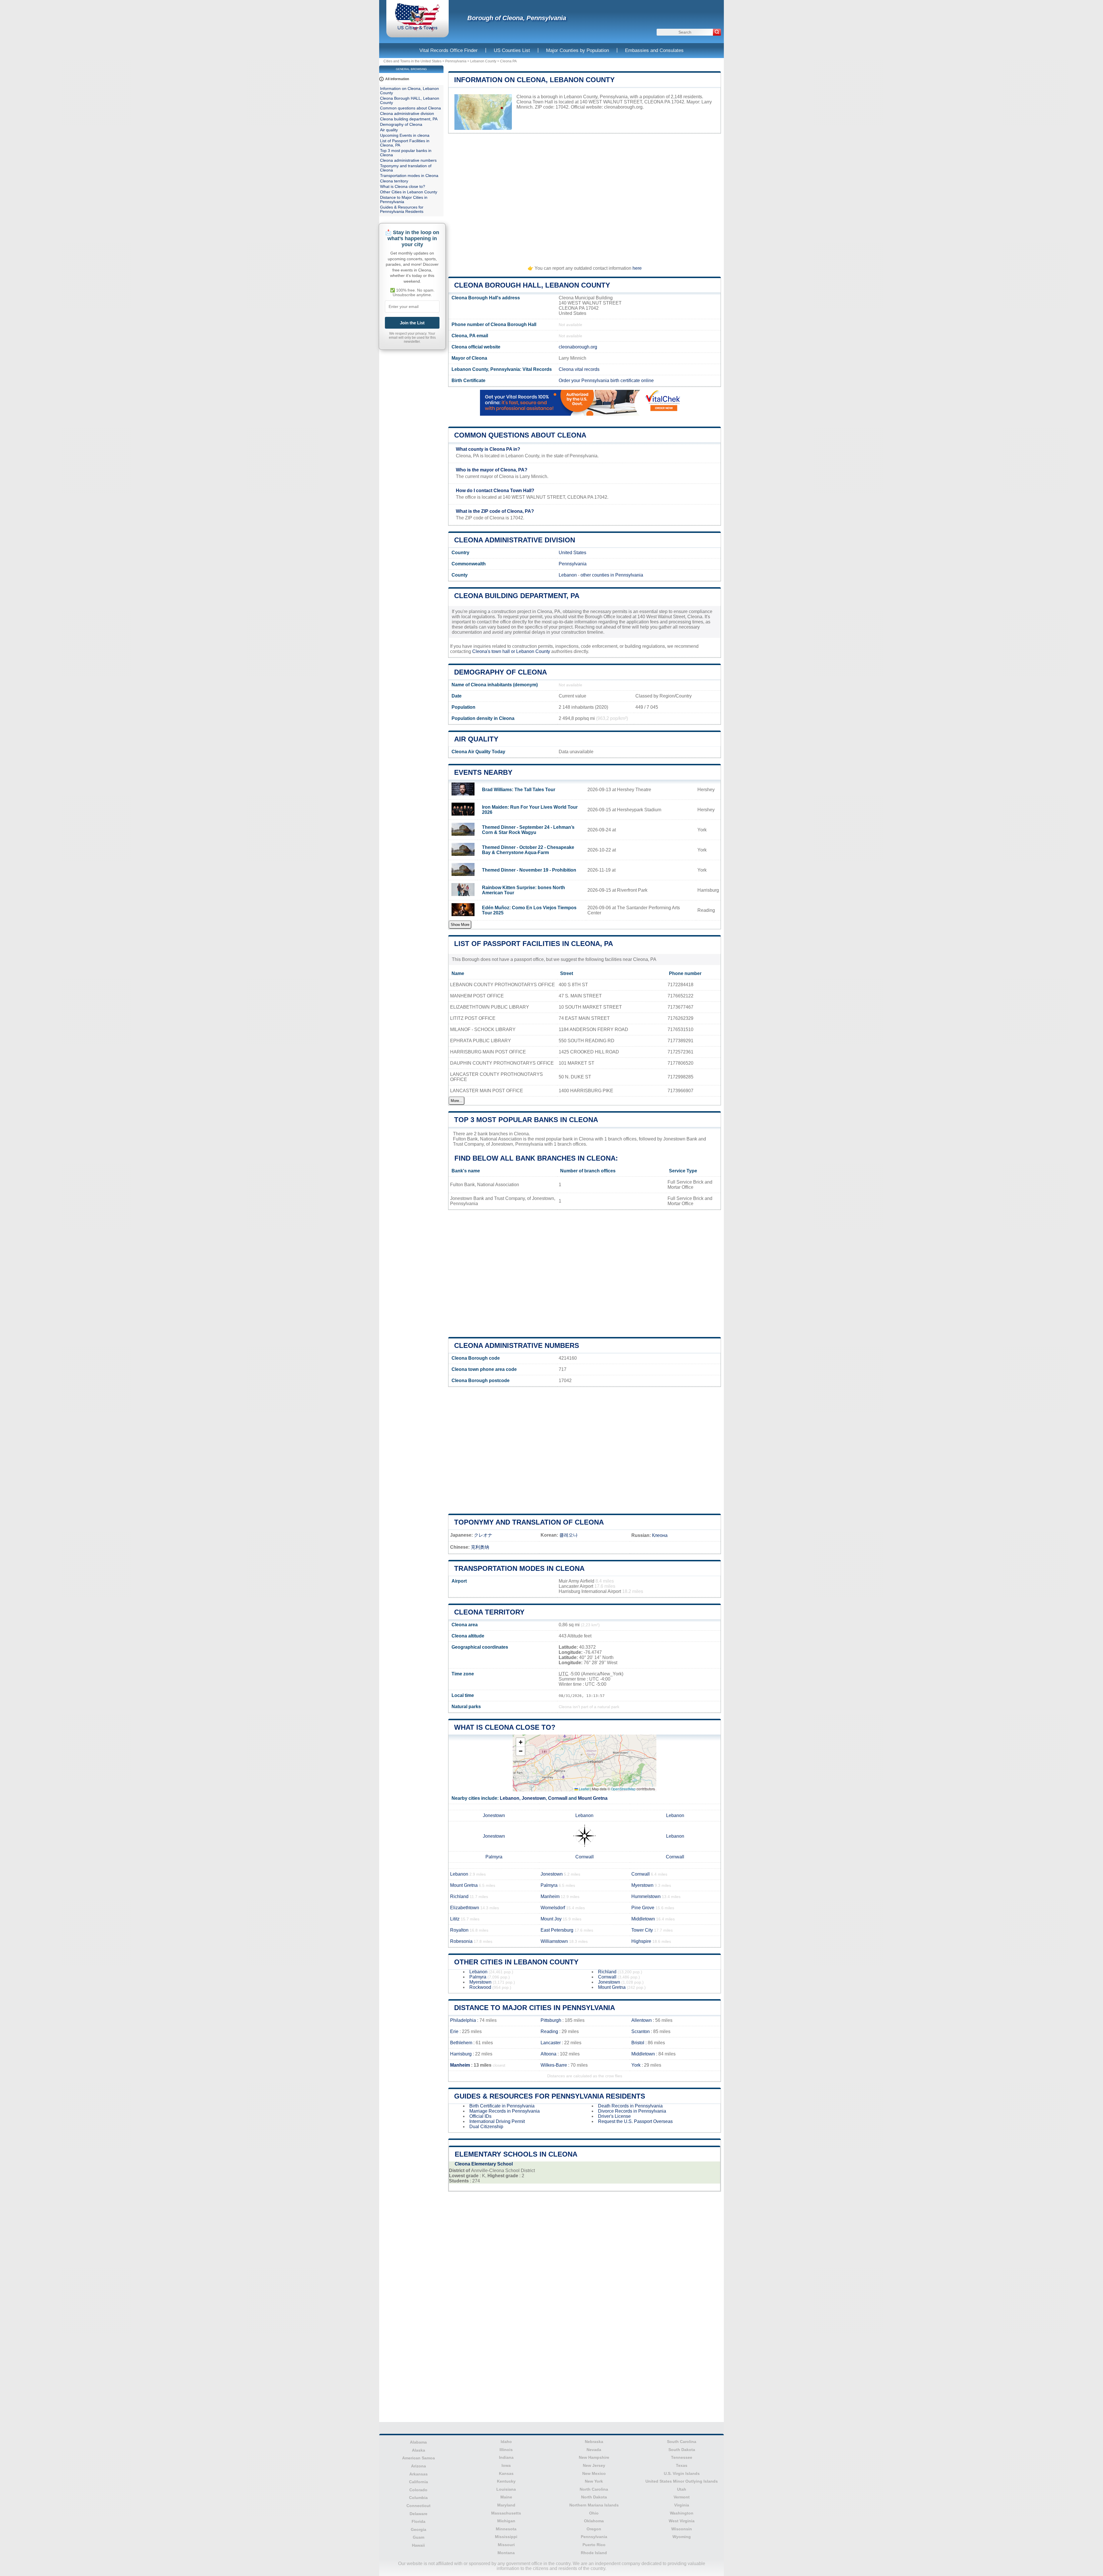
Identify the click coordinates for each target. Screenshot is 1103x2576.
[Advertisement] (585, 197)
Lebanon (568, 575)
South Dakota (682, 2450)
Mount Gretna (593, 1798)
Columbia (418, 2498)
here (637, 268)
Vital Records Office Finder (449, 50)
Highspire (641, 1941)
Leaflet (584, 1789)
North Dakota (594, 2497)
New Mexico (594, 2473)
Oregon (594, 2529)
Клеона (660, 1535)
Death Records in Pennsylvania (630, 2106)
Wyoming (682, 2537)
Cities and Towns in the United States (412, 61)
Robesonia (461, 1941)
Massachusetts (506, 2513)
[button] (520, 1742)
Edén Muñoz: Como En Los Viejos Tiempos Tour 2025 (529, 910)
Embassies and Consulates (654, 50)
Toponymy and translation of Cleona (529, 1522)
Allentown (642, 2020)
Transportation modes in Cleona (519, 1568)
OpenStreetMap (623, 1789)
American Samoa (419, 2458)
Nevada (594, 2450)
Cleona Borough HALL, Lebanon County (532, 285)
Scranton (641, 2031)
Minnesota (506, 2529)
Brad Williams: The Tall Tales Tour (519, 790)
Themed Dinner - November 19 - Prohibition (529, 870)
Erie (454, 2031)
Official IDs (480, 2116)
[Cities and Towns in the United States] (418, 30)
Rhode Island (594, 2553)
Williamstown (554, 1941)
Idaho (506, 2442)
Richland (459, 1896)
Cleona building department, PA (517, 596)
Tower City (642, 1930)
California (419, 2482)
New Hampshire (594, 2457)
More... (457, 1101)
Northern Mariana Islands (594, 2505)
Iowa (506, 2465)
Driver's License (614, 2116)
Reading (549, 2031)
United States (572, 553)
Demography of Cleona (501, 672)
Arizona (419, 2466)
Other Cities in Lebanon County (516, 1962)
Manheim (550, 1896)
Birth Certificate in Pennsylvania (502, 2106)
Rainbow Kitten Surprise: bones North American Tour (523, 890)
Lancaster (551, 2043)
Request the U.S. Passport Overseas (635, 2121)
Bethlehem (461, 2043)
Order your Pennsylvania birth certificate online (606, 380)
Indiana (506, 2457)
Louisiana (506, 2489)
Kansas (506, 2473)
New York (594, 2481)
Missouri (506, 2545)
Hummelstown (646, 1896)
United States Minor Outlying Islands (682, 2481)
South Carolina (682, 2442)
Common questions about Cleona (520, 435)
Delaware (419, 2514)
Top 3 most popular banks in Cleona (526, 1120)
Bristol (638, 2043)
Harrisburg (461, 2054)
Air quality (476, 739)
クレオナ (483, 1535)
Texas (682, 2465)
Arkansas (419, 2474)
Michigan (506, 2521)
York (636, 2065)
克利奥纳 (480, 1547)
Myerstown (642, 1885)
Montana (506, 2553)
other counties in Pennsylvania (612, 575)
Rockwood (480, 1987)
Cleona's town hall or (494, 651)
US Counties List (512, 50)
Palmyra (494, 1857)
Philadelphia (463, 2020)
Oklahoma (594, 2521)
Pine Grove (643, 1908)
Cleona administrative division (515, 540)
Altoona (548, 2054)
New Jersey (594, 2465)
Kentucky (506, 2481)
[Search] (717, 32)
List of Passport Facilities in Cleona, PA (534, 944)
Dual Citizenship (486, 2127)
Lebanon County (483, 61)
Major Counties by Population (577, 50)
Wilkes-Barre (554, 2065)
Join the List (412, 323)
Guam (419, 2537)
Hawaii (418, 2545)
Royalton (459, 1930)
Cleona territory (489, 1612)
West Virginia (682, 2521)
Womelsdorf (553, 1908)
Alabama (418, 2442)
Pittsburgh (551, 2020)
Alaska (419, 2450)
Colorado (418, 2490)
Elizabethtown (465, 1908)
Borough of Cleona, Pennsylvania (517, 18)
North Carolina (594, 2489)
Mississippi (506, 2537)
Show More (460, 925)
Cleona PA (508, 61)
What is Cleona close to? (505, 1727)
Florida (419, 2521)
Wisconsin (682, 2529)
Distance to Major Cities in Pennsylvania (535, 2008)
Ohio (594, 2513)
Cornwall (558, 1798)
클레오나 (568, 1535)
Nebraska (594, 2442)
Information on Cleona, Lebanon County (534, 80)
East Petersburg (557, 1930)
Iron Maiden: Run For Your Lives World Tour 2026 (530, 810)
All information (397, 79)
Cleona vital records (579, 369)
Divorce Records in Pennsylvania (632, 2111)
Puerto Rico (594, 2545)
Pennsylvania (456, 61)
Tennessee (682, 2457)
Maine (506, 2497)
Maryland (506, 2505)
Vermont (682, 2497)
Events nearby (483, 772)
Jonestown (534, 1798)
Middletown (643, 1919)
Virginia (682, 2505)
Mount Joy (551, 1919)
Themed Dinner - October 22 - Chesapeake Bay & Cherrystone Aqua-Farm (528, 850)
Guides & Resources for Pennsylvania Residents (550, 2096)
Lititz (455, 1919)
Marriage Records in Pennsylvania (505, 2111)
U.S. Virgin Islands (682, 2473)
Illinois (506, 2450)
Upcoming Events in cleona (405, 135)
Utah (682, 2489)
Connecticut (419, 2506)
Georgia (419, 2529)
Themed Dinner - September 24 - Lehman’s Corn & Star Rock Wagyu (528, 830)
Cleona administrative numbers (517, 1345)
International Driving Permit (497, 2121)
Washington (682, 2513)
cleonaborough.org (623, 107)
